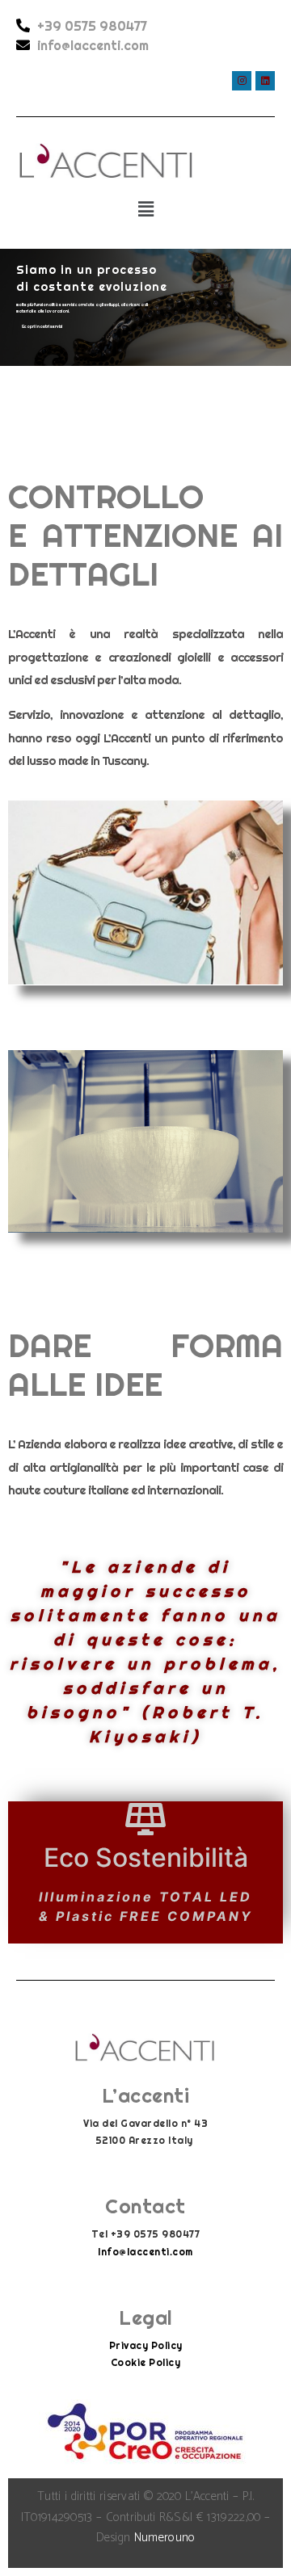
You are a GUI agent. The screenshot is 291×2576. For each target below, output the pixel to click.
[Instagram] (242, 81)
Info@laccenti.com (145, 2252)
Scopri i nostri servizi (42, 326)
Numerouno (165, 2538)
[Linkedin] (265, 81)
